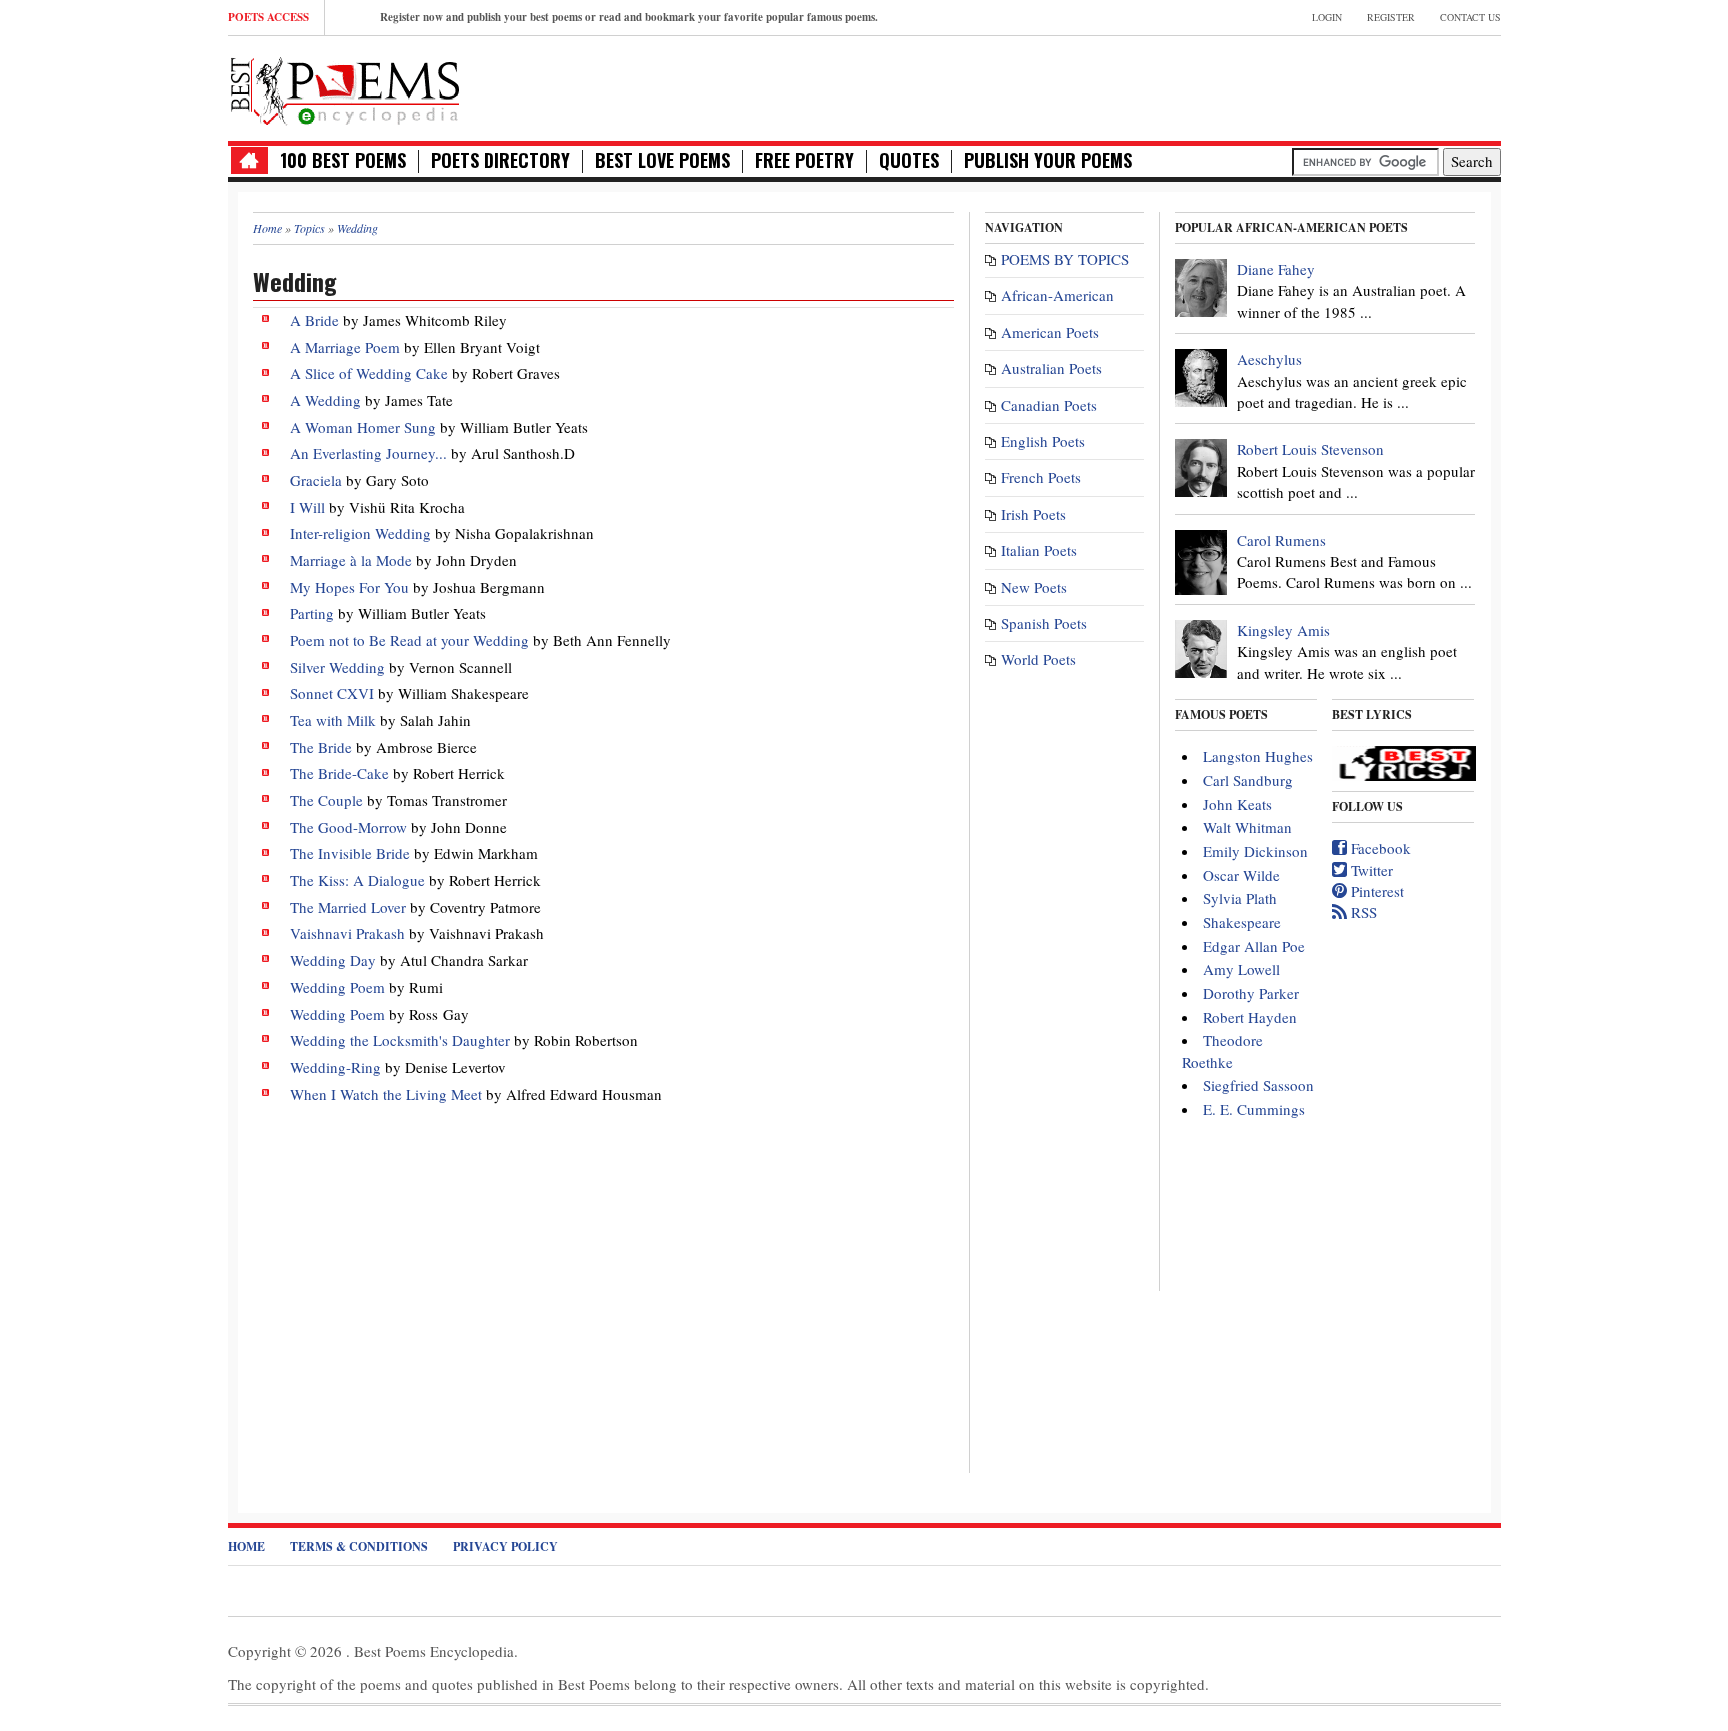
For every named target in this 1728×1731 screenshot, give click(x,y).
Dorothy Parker (1251, 993)
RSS (1362, 912)
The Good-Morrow (348, 827)
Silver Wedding (337, 667)
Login (1327, 17)
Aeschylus (1269, 359)
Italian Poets (1039, 550)
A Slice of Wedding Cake (371, 373)
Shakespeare (1242, 922)
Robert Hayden (1250, 1017)
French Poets (1041, 477)
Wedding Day (333, 960)
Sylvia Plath (1240, 898)
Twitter (1370, 870)
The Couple (326, 800)
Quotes (909, 160)
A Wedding (325, 400)
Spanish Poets (1044, 623)
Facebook (1379, 848)
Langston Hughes (1258, 756)
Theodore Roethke (1222, 1050)
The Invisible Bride (350, 853)
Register (1391, 17)
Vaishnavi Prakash (347, 933)
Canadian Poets (1049, 405)
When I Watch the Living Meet (386, 1094)
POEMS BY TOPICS (1065, 259)
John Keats (1237, 804)
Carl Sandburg (1248, 780)
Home (246, 1546)
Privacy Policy (505, 1546)
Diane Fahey (1276, 269)
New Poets (1034, 587)
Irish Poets (1033, 514)
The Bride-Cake (339, 773)
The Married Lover (350, 907)
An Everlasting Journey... (368, 453)
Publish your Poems (1048, 160)
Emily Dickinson (1255, 851)
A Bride (314, 320)
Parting (312, 613)
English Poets (1043, 441)
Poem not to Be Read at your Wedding (409, 640)
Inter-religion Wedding (360, 533)
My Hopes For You (349, 587)
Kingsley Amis (1283, 630)
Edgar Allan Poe (1254, 946)
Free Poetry (804, 160)
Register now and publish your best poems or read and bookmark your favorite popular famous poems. (629, 17)
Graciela (316, 480)
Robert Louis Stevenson (1310, 449)
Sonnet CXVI (332, 693)
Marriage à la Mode (351, 560)
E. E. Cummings (1254, 1109)
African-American (1057, 295)
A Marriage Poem (345, 347)
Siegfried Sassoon (1258, 1085)
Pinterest (1375, 891)
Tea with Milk (333, 720)
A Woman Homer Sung (363, 427)
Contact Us (1470, 17)
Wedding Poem (337, 987)
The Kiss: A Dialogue (357, 880)
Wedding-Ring (335, 1067)
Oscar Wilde (1241, 875)
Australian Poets (1051, 368)
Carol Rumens (1281, 540)
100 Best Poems (343, 160)
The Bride (321, 747)
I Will (307, 507)
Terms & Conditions (359, 1546)
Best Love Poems (662, 160)
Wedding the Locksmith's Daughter (400, 1040)
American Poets (1050, 332)
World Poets (1038, 659)
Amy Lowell (1241, 969)
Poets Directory (500, 160)
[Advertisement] (1267, 86)
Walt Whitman (1247, 827)
